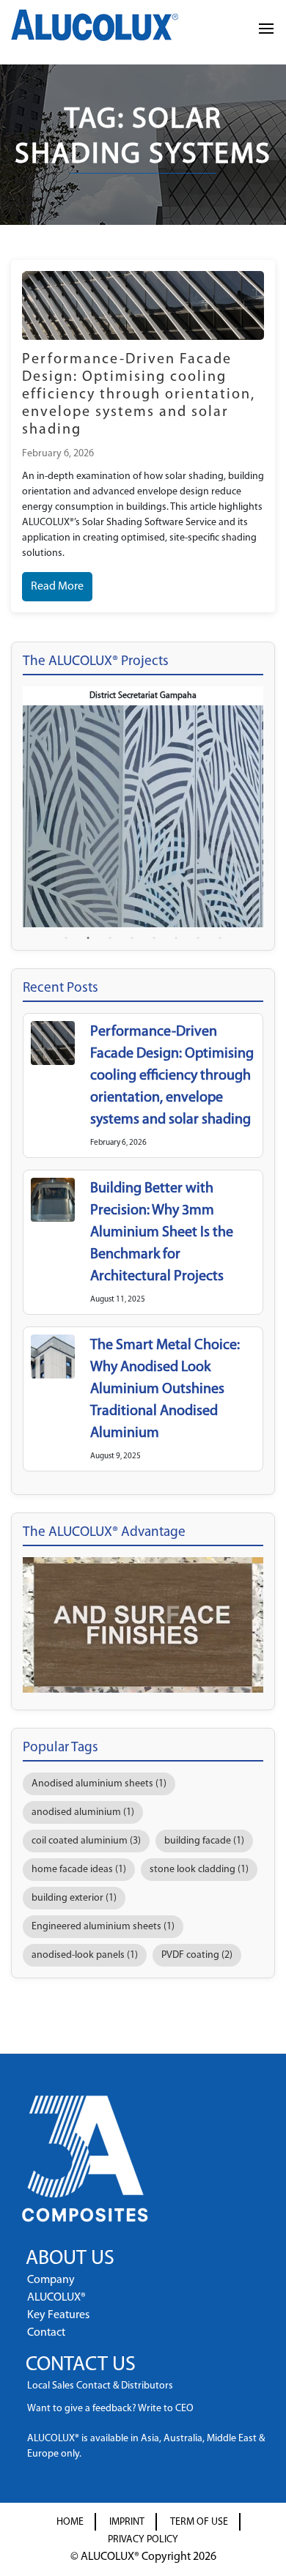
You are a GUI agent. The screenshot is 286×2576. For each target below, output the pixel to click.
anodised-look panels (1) (85, 1955)
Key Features (58, 2315)
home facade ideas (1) (79, 1870)
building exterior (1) (74, 1898)
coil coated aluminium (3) (86, 1841)
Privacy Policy (143, 2540)
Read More (57, 587)
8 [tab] (220, 938)
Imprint (127, 2522)
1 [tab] (66, 938)
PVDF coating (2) (197, 1955)
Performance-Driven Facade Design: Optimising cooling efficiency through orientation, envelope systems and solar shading (139, 395)
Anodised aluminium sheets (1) (99, 1784)
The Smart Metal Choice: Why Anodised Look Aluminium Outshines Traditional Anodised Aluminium (165, 1389)
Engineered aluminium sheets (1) (103, 1927)
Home (70, 2522)
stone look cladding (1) (199, 1870)
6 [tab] (176, 938)
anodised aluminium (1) (83, 1812)
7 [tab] (198, 938)
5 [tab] (154, 938)
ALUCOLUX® (56, 2298)
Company (51, 2280)
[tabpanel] (143, 806)
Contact (46, 2333)
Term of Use (199, 2522)
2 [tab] (88, 938)
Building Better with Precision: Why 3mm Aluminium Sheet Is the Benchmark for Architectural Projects (162, 1233)
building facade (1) (204, 1841)
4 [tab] (132, 938)
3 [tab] (110, 938)
